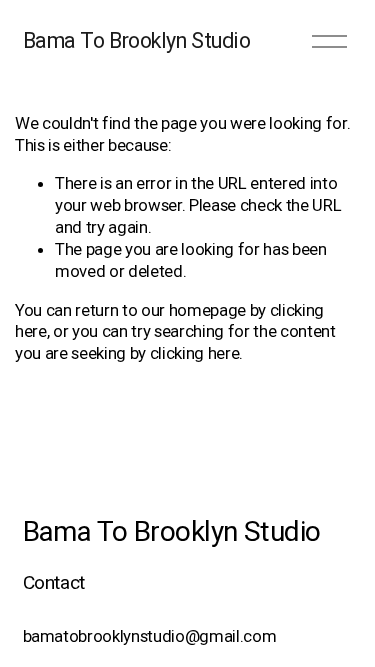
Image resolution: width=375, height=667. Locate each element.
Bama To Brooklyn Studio (137, 40)
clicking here (195, 353)
